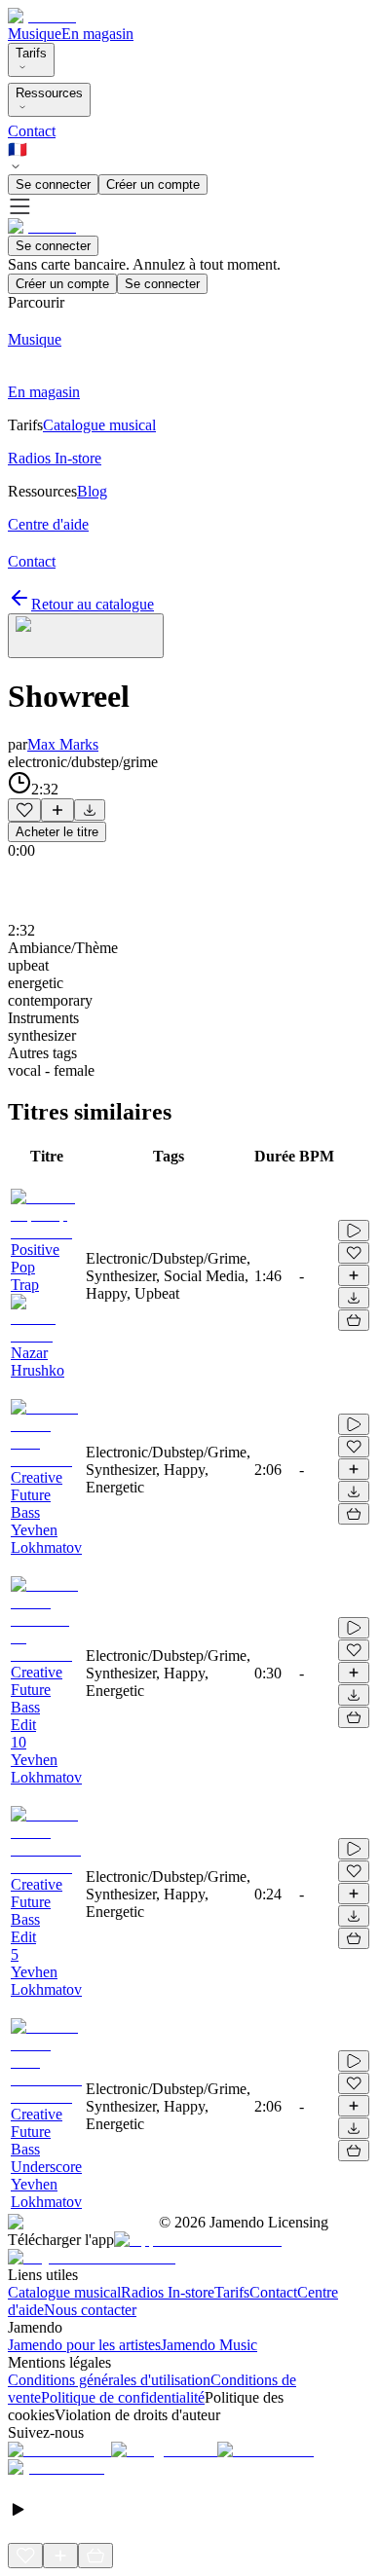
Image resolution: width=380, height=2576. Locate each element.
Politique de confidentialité (123, 2397)
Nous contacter (90, 2310)
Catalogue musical (64, 2292)
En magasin (97, 34)
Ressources (49, 93)
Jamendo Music (209, 2345)
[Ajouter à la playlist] (57, 810)
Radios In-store (168, 2292)
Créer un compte (153, 184)
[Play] (86, 636)
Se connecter (53, 184)
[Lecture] (354, 1231)
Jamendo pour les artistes (84, 2345)
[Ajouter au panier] (354, 1320)
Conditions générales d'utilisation (109, 2380)
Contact (32, 131)
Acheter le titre (57, 832)
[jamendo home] (42, 16)
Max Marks (63, 744)
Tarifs (31, 53)
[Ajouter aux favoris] (24, 810)
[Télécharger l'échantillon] (90, 810)
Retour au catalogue (93, 604)
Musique (35, 34)
